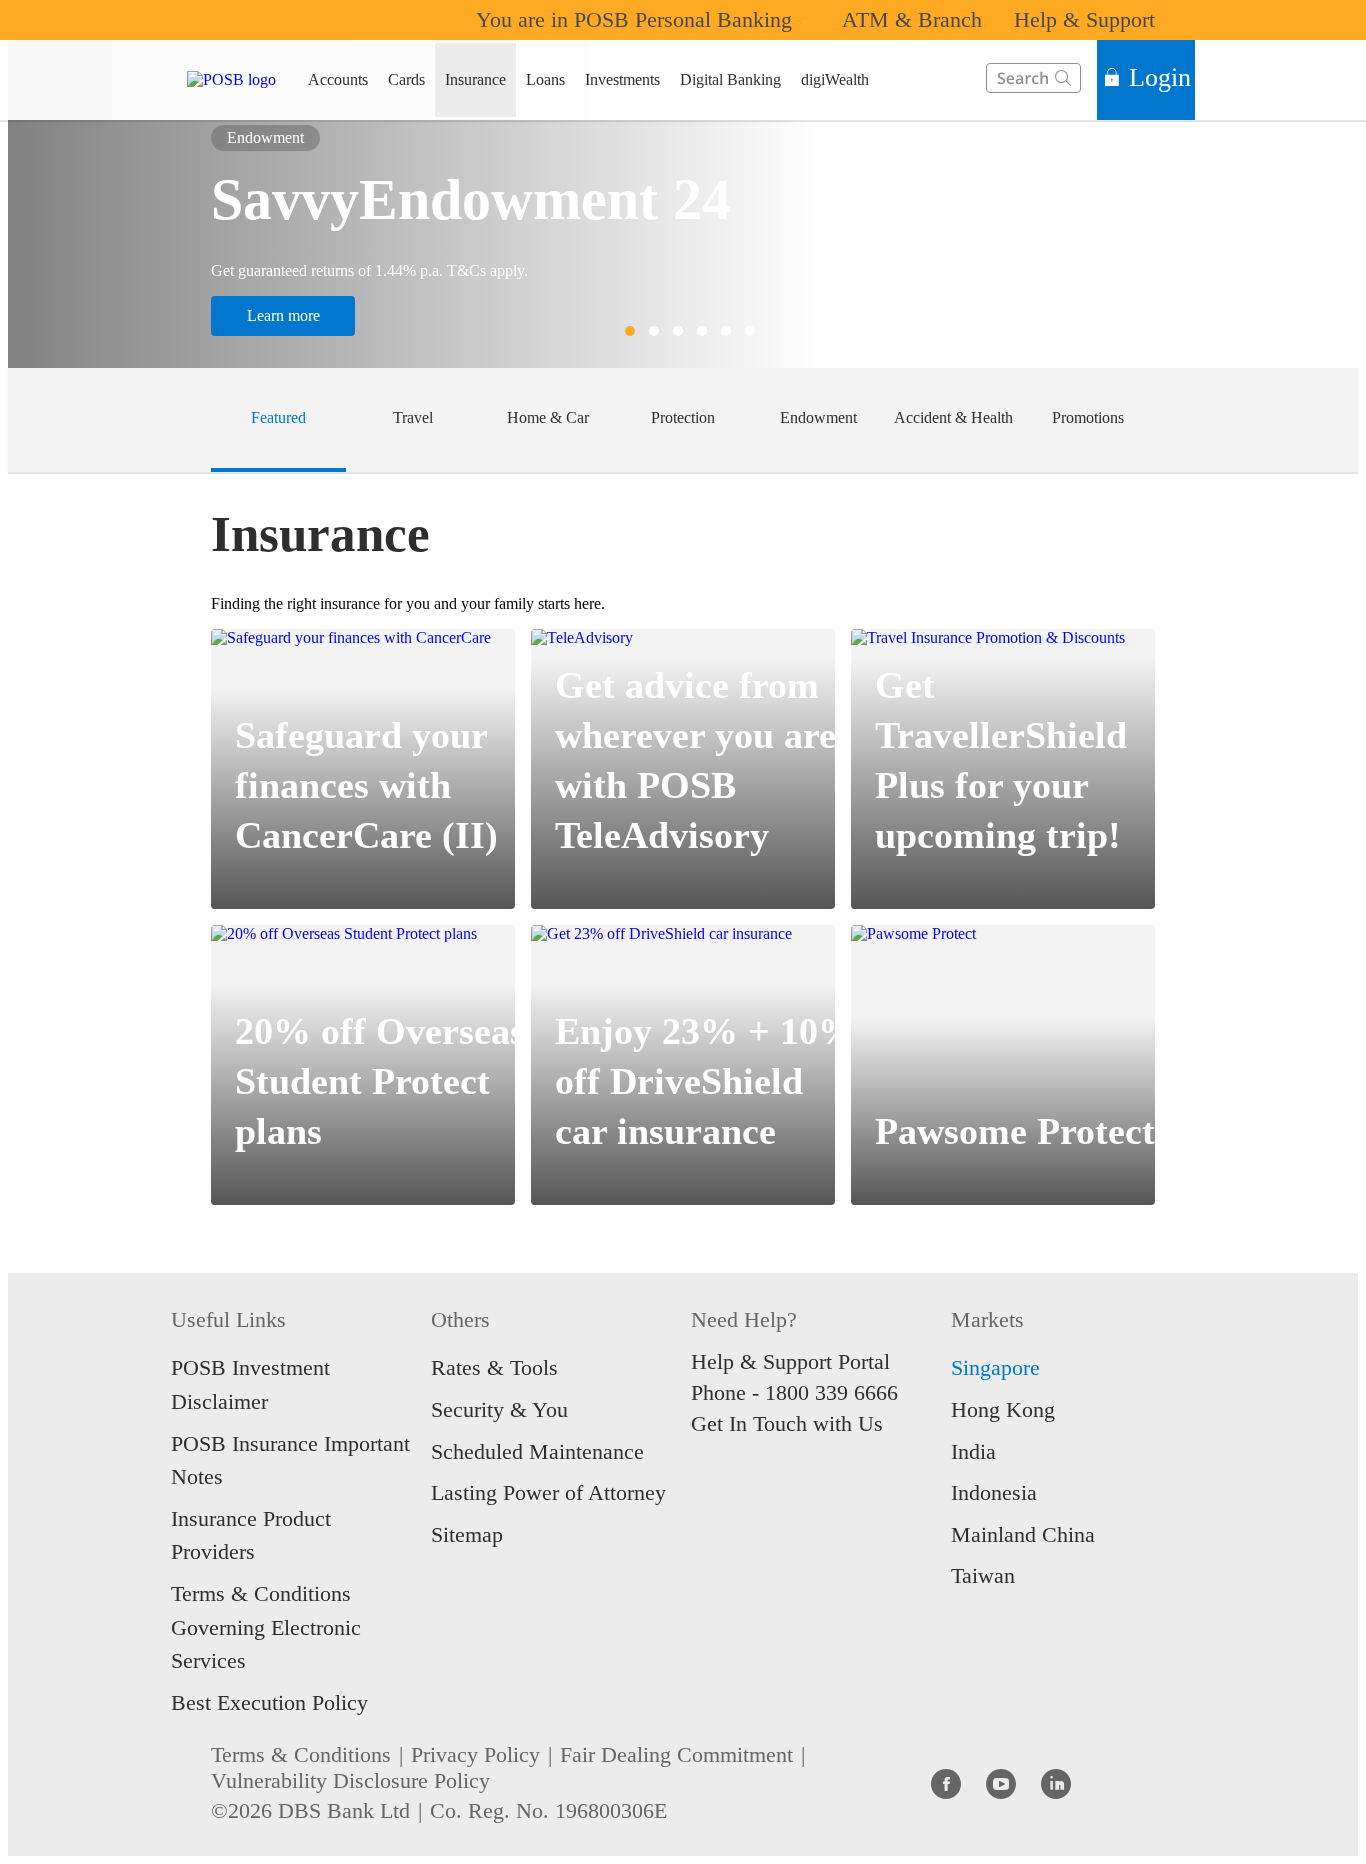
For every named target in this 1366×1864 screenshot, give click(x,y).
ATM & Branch (912, 19)
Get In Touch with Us (787, 1423)
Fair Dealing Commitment (676, 1754)
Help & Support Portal (790, 1361)
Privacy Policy (475, 1754)
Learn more (283, 315)
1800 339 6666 (831, 1392)
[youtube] (1001, 1783)
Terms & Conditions (301, 1754)
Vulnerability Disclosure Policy (350, 1780)
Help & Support (1084, 19)
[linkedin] (1056, 1783)
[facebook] (946, 1783)
